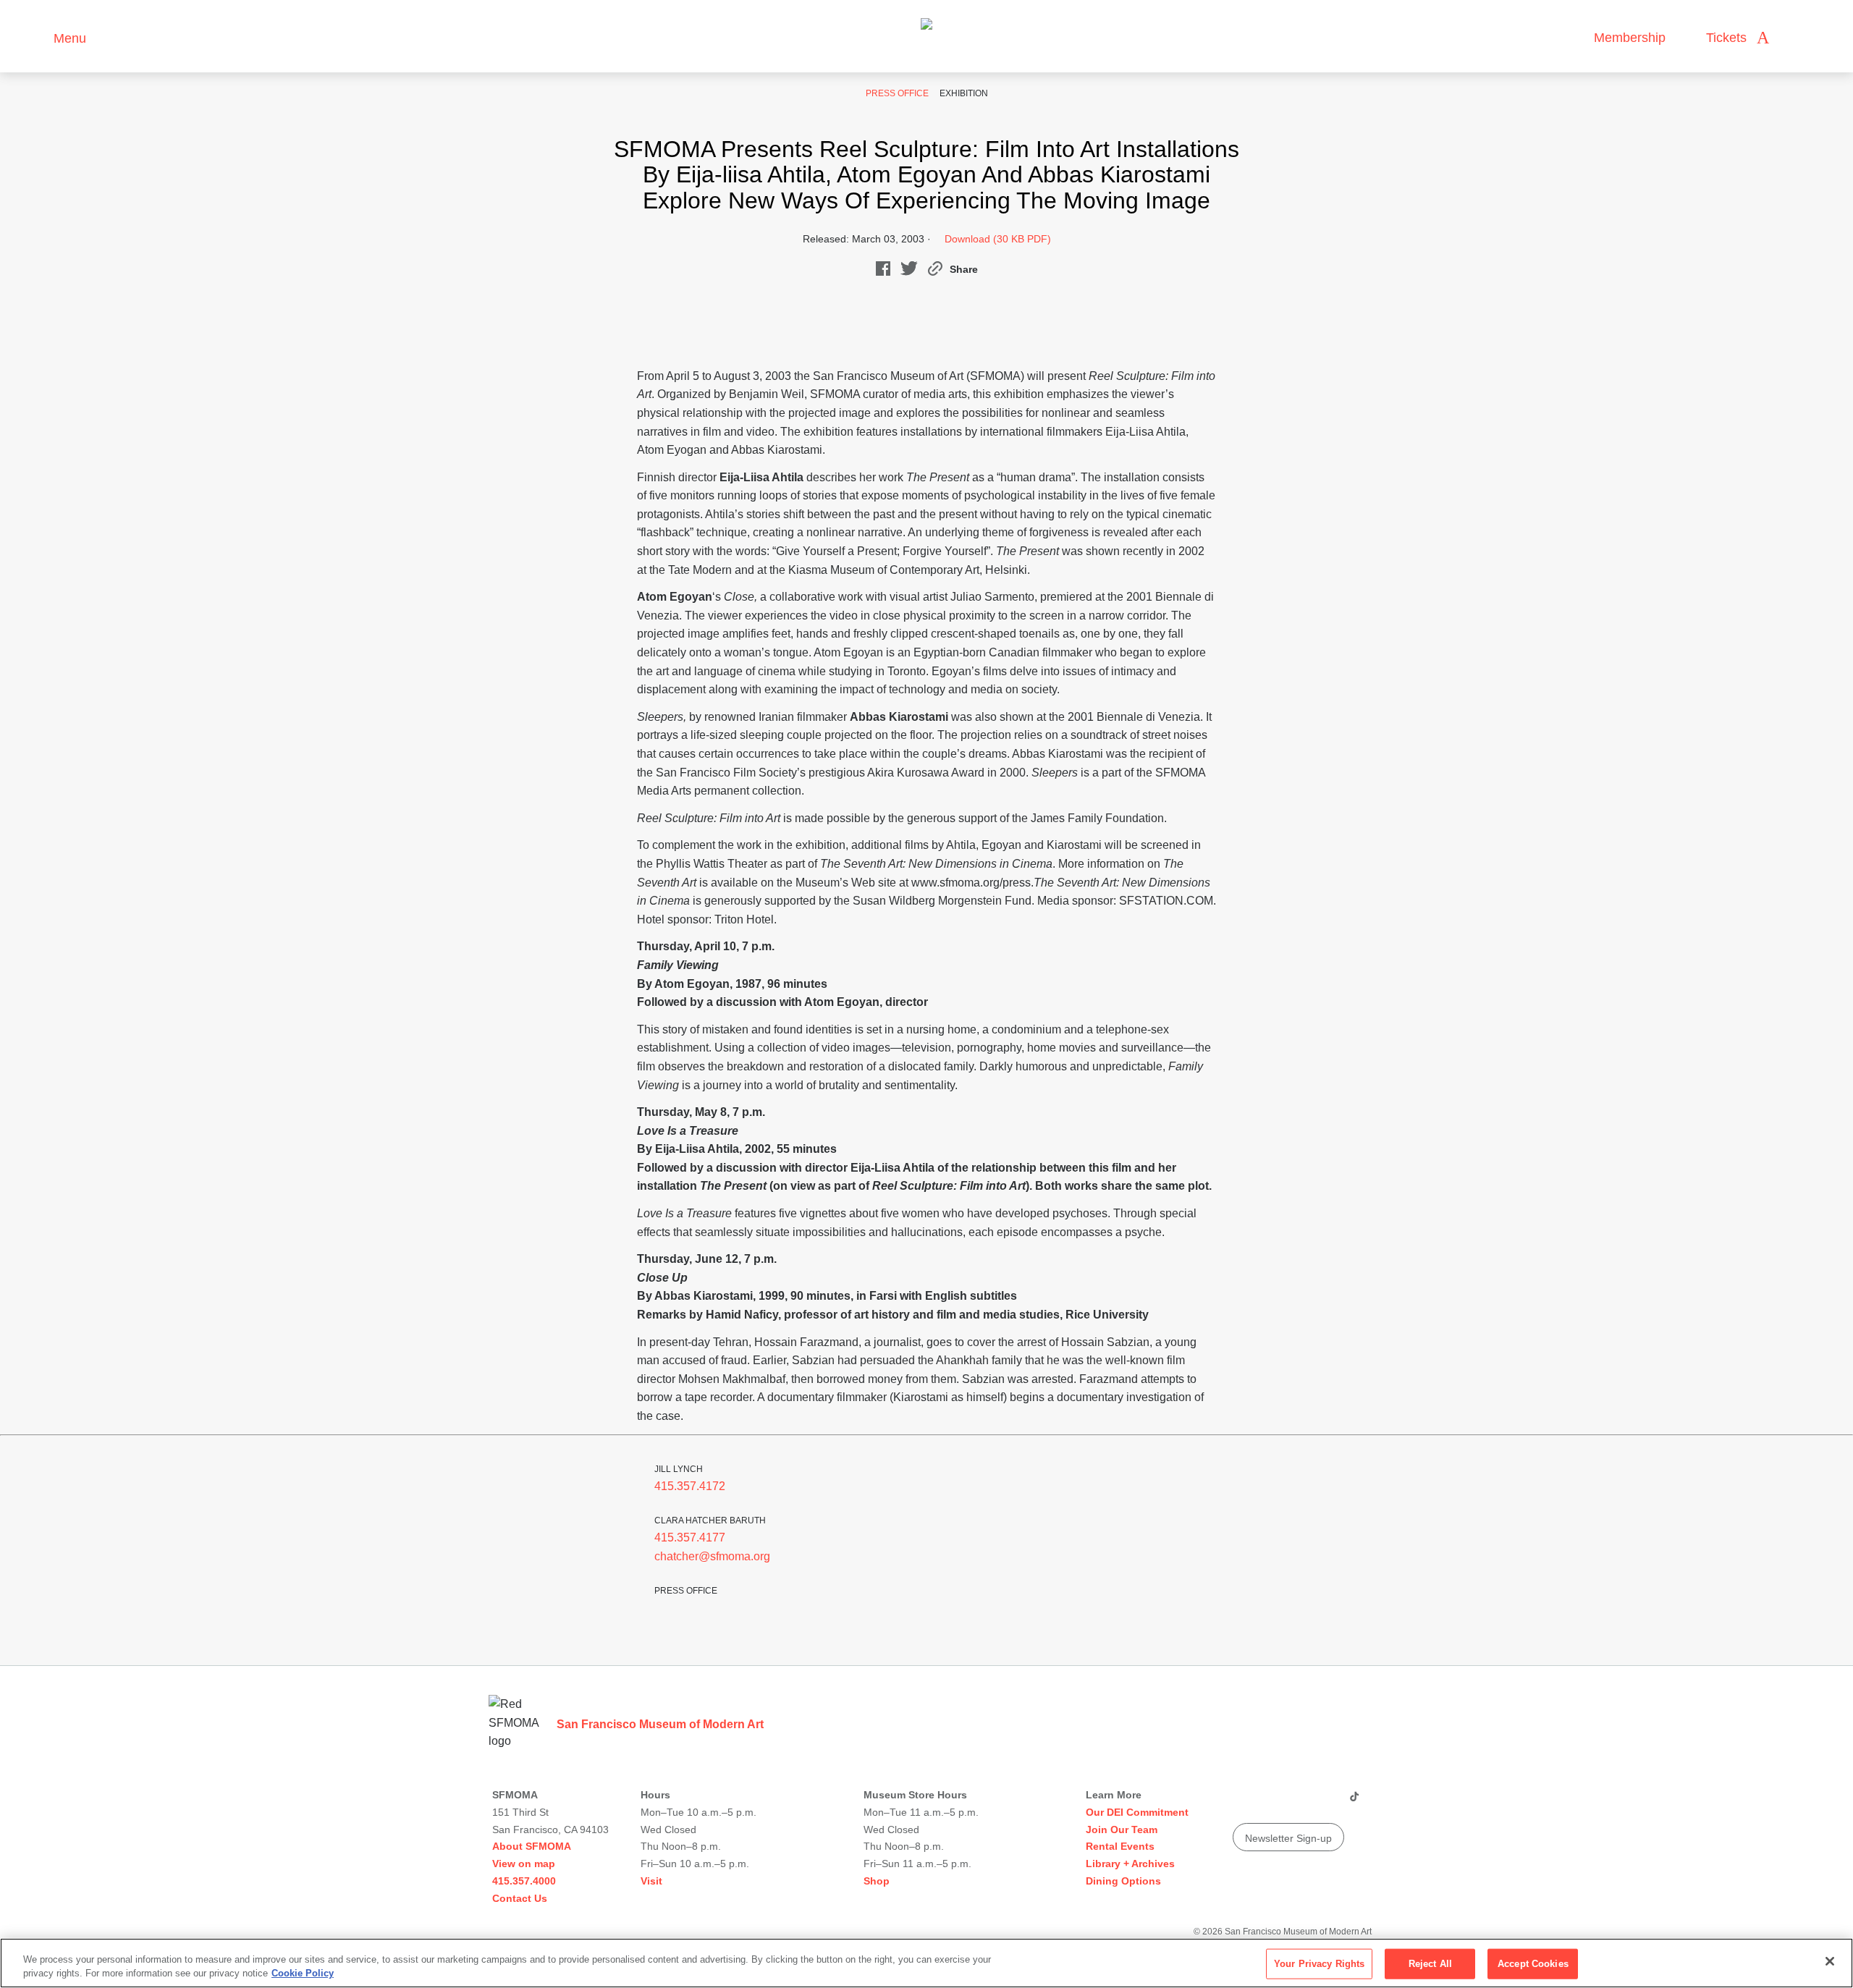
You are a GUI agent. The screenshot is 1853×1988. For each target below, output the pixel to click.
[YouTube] (1243, 1802)
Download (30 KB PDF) (998, 239)
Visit (651, 1881)
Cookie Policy (303, 1973)
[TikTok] (1354, 1802)
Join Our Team (1122, 1830)
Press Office (897, 93)
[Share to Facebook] (883, 272)
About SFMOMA (532, 1846)
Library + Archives (1130, 1864)
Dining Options (1123, 1881)
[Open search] (1794, 38)
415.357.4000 (524, 1881)
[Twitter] (1298, 1802)
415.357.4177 (690, 1537)
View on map (524, 1864)
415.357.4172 (690, 1486)
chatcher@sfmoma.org (712, 1556)
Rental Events (1120, 1846)
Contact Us (520, 1898)
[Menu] (36, 37)
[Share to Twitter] (909, 272)
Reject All (1430, 1964)
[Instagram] (1270, 1802)
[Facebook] (1325, 1802)
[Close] (1830, 1961)
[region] (926, 1963)
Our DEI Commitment (1137, 1812)
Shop (877, 1881)
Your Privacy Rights (1319, 1964)
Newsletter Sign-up (1288, 1838)
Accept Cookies (1533, 1964)
